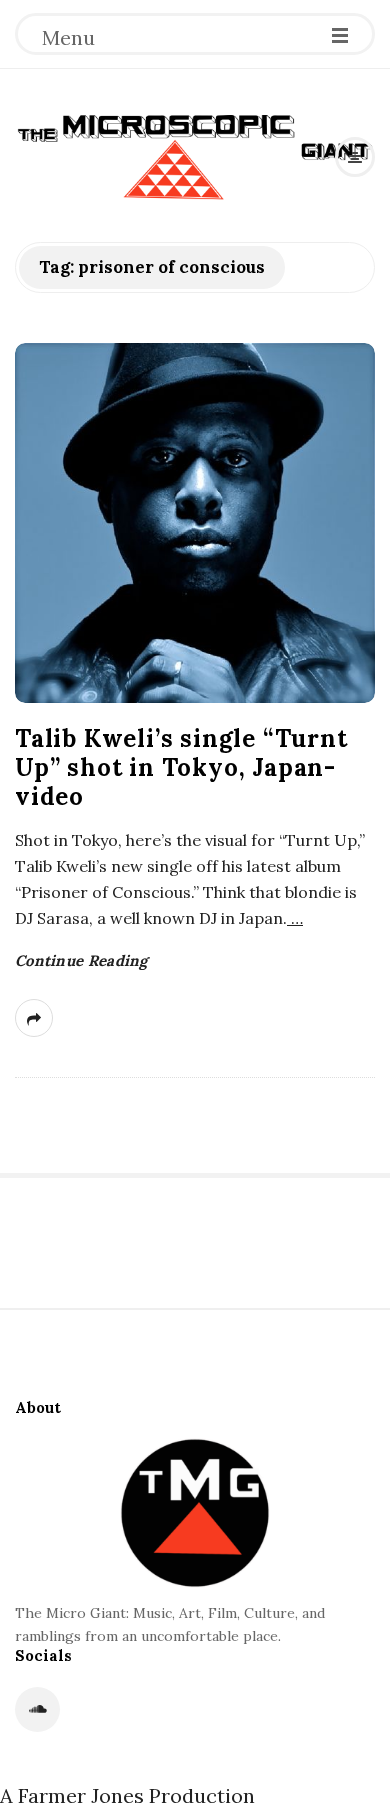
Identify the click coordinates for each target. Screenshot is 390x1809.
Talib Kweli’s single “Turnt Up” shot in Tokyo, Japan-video (181, 767)
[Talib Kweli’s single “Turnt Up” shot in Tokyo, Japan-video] (195, 523)
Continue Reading (81, 960)
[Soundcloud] (37, 1709)
